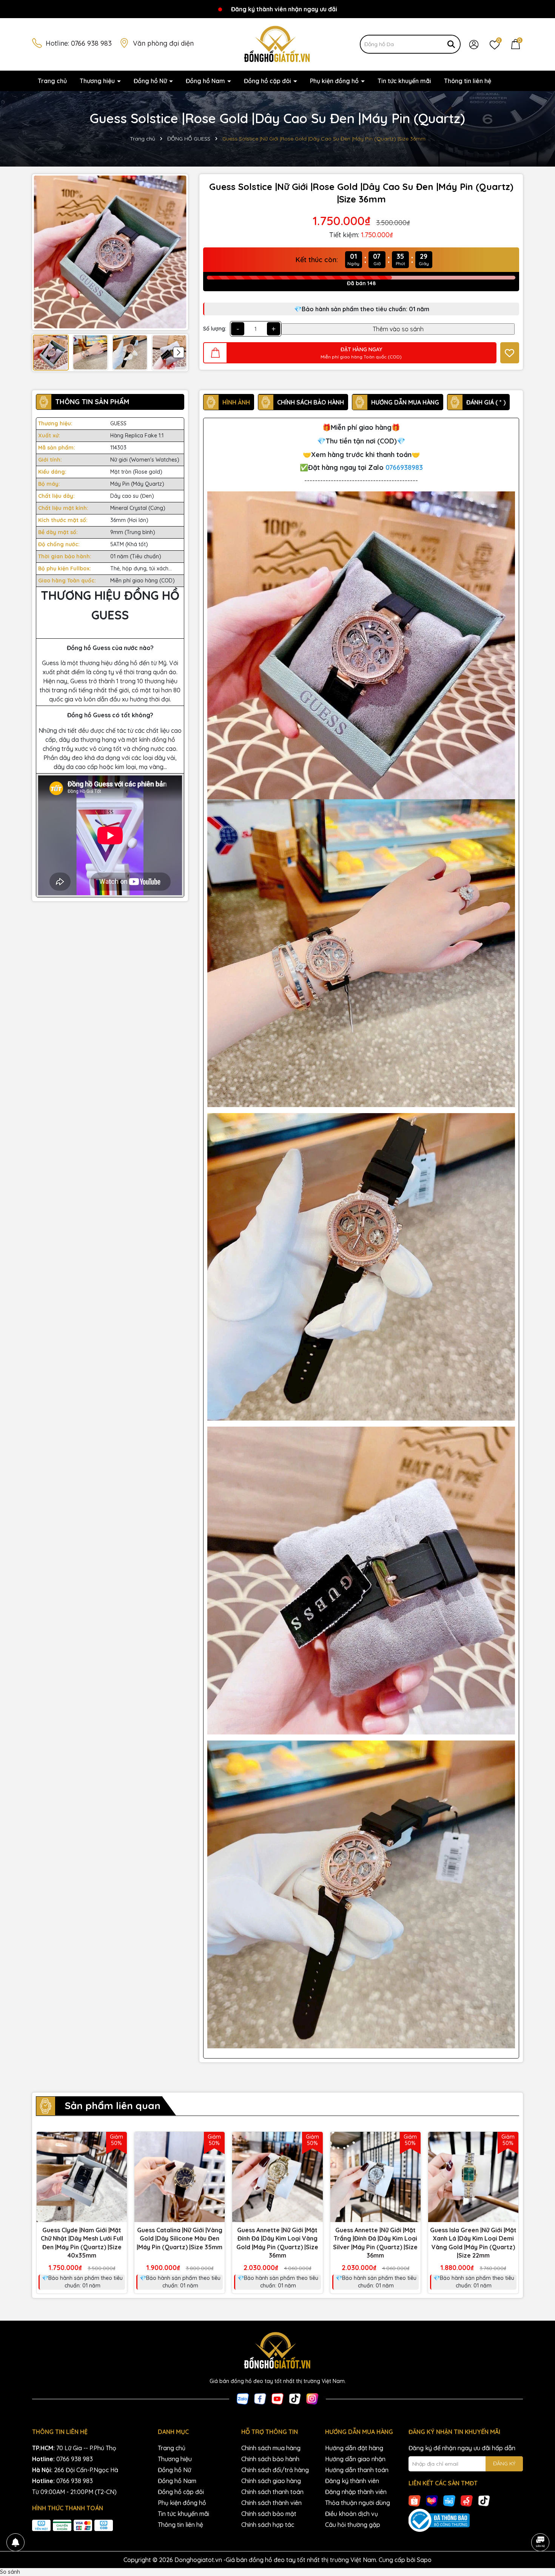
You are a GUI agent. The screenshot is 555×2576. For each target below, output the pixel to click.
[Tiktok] (295, 2398)
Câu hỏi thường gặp (353, 2525)
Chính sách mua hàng (271, 2448)
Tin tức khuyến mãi (404, 81)
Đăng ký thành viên (352, 2481)
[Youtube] (277, 2398)
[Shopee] (415, 2500)
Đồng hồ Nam (206, 81)
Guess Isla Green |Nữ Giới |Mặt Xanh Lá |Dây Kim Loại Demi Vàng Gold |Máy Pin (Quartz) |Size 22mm (473, 2243)
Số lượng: (215, 329)
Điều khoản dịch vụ (351, 2514)
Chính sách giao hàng (271, 2481)
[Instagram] (312, 2398)
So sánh (10, 2572)
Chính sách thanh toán (272, 2492)
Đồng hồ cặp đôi (268, 81)
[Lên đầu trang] (540, 2521)
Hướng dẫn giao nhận (355, 2459)
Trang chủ (52, 81)
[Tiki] (449, 2500)
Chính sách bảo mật (269, 2514)
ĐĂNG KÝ (504, 2463)
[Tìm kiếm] (451, 44)
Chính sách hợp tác (268, 2525)
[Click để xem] (110, 252)
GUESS (118, 423)
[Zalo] (243, 2398)
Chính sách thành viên (271, 2503)
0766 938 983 (91, 43)
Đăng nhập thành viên (356, 2492)
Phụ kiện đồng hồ (335, 81)
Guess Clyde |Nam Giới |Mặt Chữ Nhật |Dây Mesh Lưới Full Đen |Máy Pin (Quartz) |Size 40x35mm (82, 2243)
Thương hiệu (98, 81)
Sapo (424, 2560)
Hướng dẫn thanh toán (357, 2470)
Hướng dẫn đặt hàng (354, 2448)
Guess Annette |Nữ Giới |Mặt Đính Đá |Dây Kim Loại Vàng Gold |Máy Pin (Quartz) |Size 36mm (277, 2243)
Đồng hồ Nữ (151, 81)
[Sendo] (467, 2500)
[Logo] (277, 44)
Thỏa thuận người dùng (358, 2503)
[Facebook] (260, 2398)
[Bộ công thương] (466, 2520)
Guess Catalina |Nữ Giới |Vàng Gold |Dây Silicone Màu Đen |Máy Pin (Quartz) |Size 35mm (180, 2239)
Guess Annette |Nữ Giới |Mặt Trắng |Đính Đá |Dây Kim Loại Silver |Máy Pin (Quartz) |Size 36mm (375, 2243)
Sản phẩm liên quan (113, 2106)
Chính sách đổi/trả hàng (275, 2470)
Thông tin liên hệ (468, 81)
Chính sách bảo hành (270, 2459)
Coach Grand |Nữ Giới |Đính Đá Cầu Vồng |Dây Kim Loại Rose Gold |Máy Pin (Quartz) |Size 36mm (85, 2553)
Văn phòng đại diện (163, 43)
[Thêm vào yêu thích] (510, 353)
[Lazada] (432, 2500)
